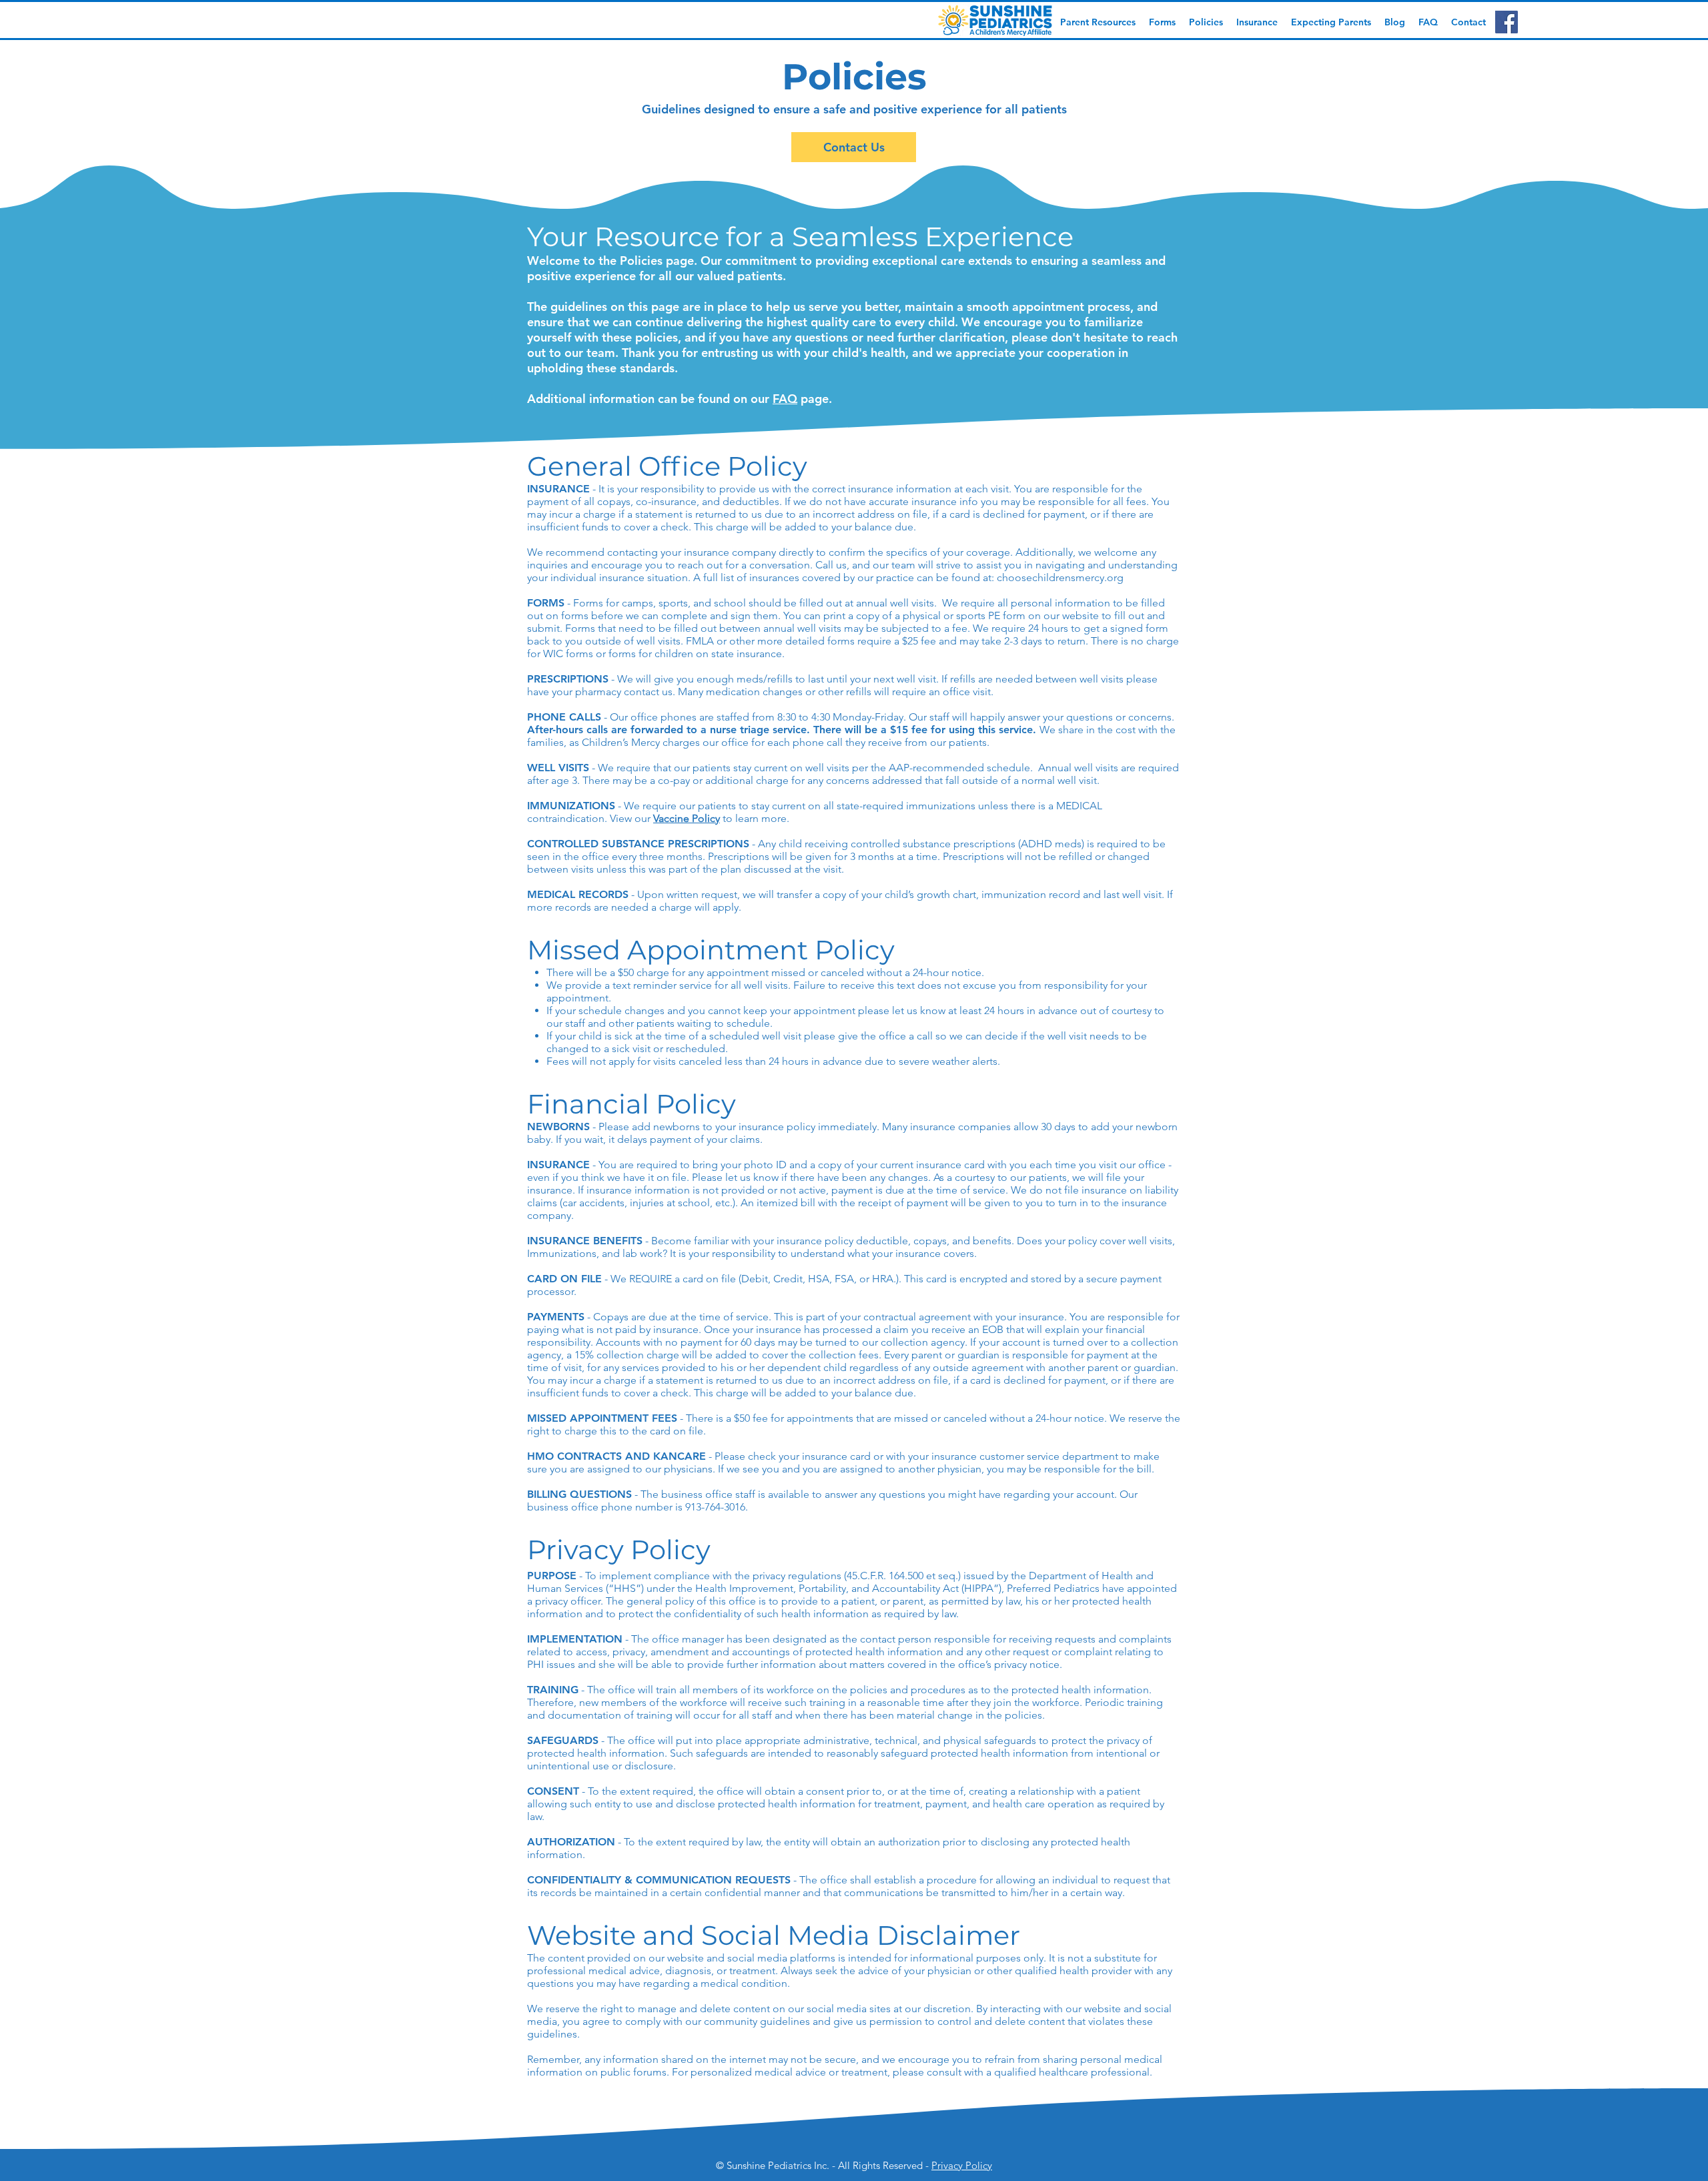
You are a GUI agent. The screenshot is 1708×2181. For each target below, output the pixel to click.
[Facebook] (1507, 22)
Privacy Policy (962, 2165)
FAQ (785, 399)
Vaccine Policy (687, 818)
